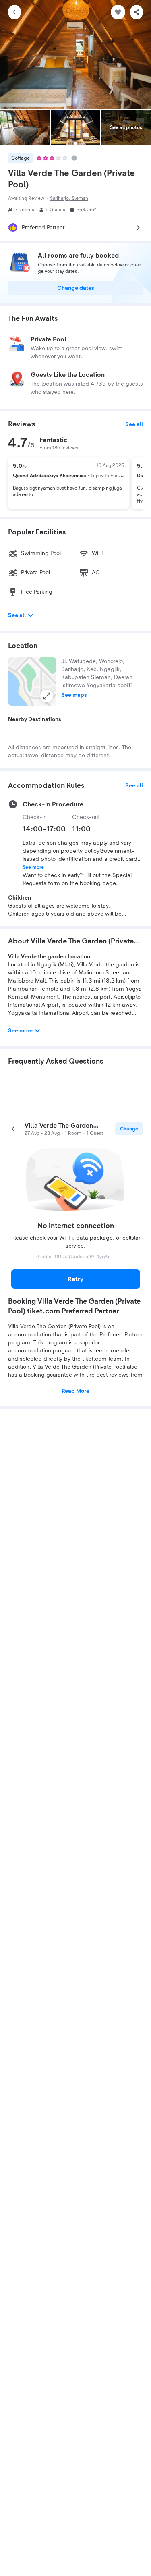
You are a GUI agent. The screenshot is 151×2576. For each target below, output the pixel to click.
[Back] (14, 12)
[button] (32, 681)
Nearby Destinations (35, 719)
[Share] (137, 12)
